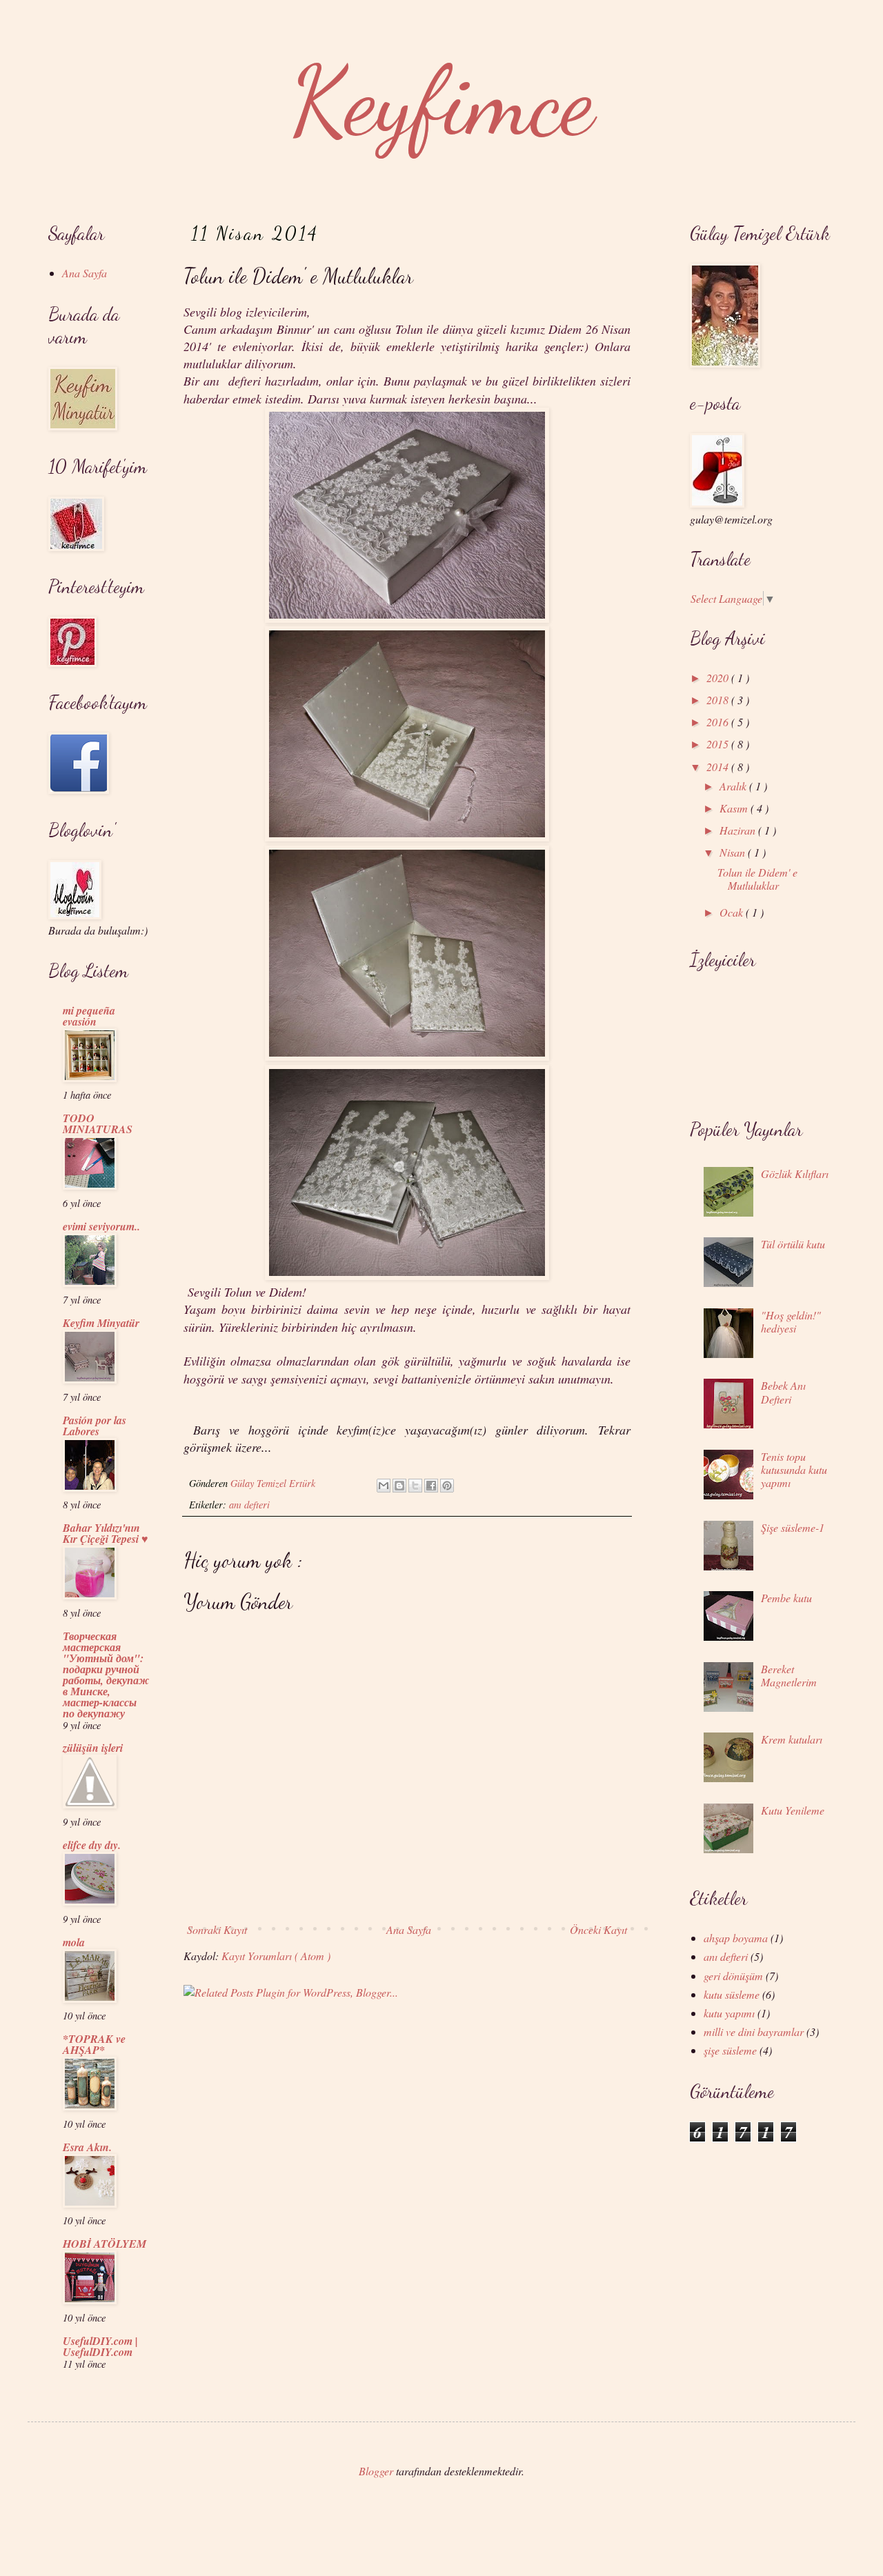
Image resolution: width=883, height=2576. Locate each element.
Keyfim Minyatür (101, 1323)
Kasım (735, 808)
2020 (719, 678)
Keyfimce (442, 101)
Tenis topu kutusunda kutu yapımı (794, 1469)
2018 (719, 700)
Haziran (739, 830)
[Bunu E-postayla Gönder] (384, 1486)
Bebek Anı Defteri (783, 1392)
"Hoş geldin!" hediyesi (791, 1321)
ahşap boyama (736, 1938)
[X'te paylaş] (415, 1486)
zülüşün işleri (93, 1748)
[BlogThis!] (399, 1486)
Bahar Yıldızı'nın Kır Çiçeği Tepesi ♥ (106, 1533)
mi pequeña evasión (89, 1016)
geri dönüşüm (733, 1976)
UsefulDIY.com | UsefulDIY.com (100, 2346)
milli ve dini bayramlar (754, 2031)
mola (74, 1942)
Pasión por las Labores (95, 1426)
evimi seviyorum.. (101, 1226)
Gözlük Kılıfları (795, 1174)
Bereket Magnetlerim (789, 1675)
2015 (719, 744)
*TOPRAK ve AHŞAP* (94, 2044)
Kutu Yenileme (793, 1810)
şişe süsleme (730, 2050)
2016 (719, 722)
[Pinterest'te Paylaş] (447, 1486)
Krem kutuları (792, 1739)
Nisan (734, 852)
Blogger (376, 2471)
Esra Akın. (87, 2147)
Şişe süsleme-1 (793, 1527)
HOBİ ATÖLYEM (105, 2244)
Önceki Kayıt (598, 1929)
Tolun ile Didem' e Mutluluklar (757, 879)
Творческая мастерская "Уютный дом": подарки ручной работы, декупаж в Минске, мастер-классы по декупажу (106, 1675)
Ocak (733, 912)
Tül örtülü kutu (793, 1244)
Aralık (734, 786)
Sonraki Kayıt (217, 1929)
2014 (719, 767)
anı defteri (249, 1505)
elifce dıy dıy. (92, 1845)
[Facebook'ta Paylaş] (431, 1486)
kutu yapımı (729, 2013)
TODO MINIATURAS (98, 1124)
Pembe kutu (786, 1598)
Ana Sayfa (409, 1929)
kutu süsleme (732, 1994)
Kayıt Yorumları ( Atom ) (276, 1956)
